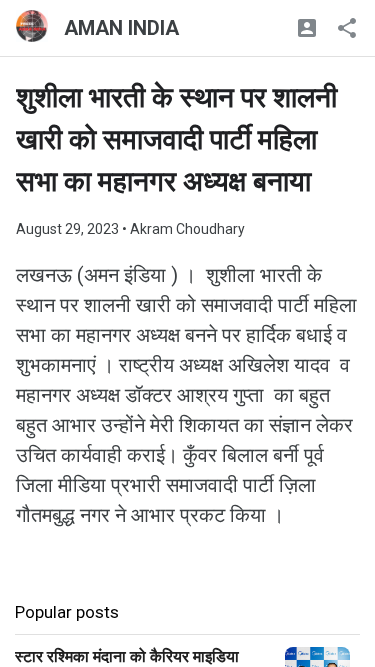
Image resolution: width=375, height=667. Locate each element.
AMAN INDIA (121, 28)
